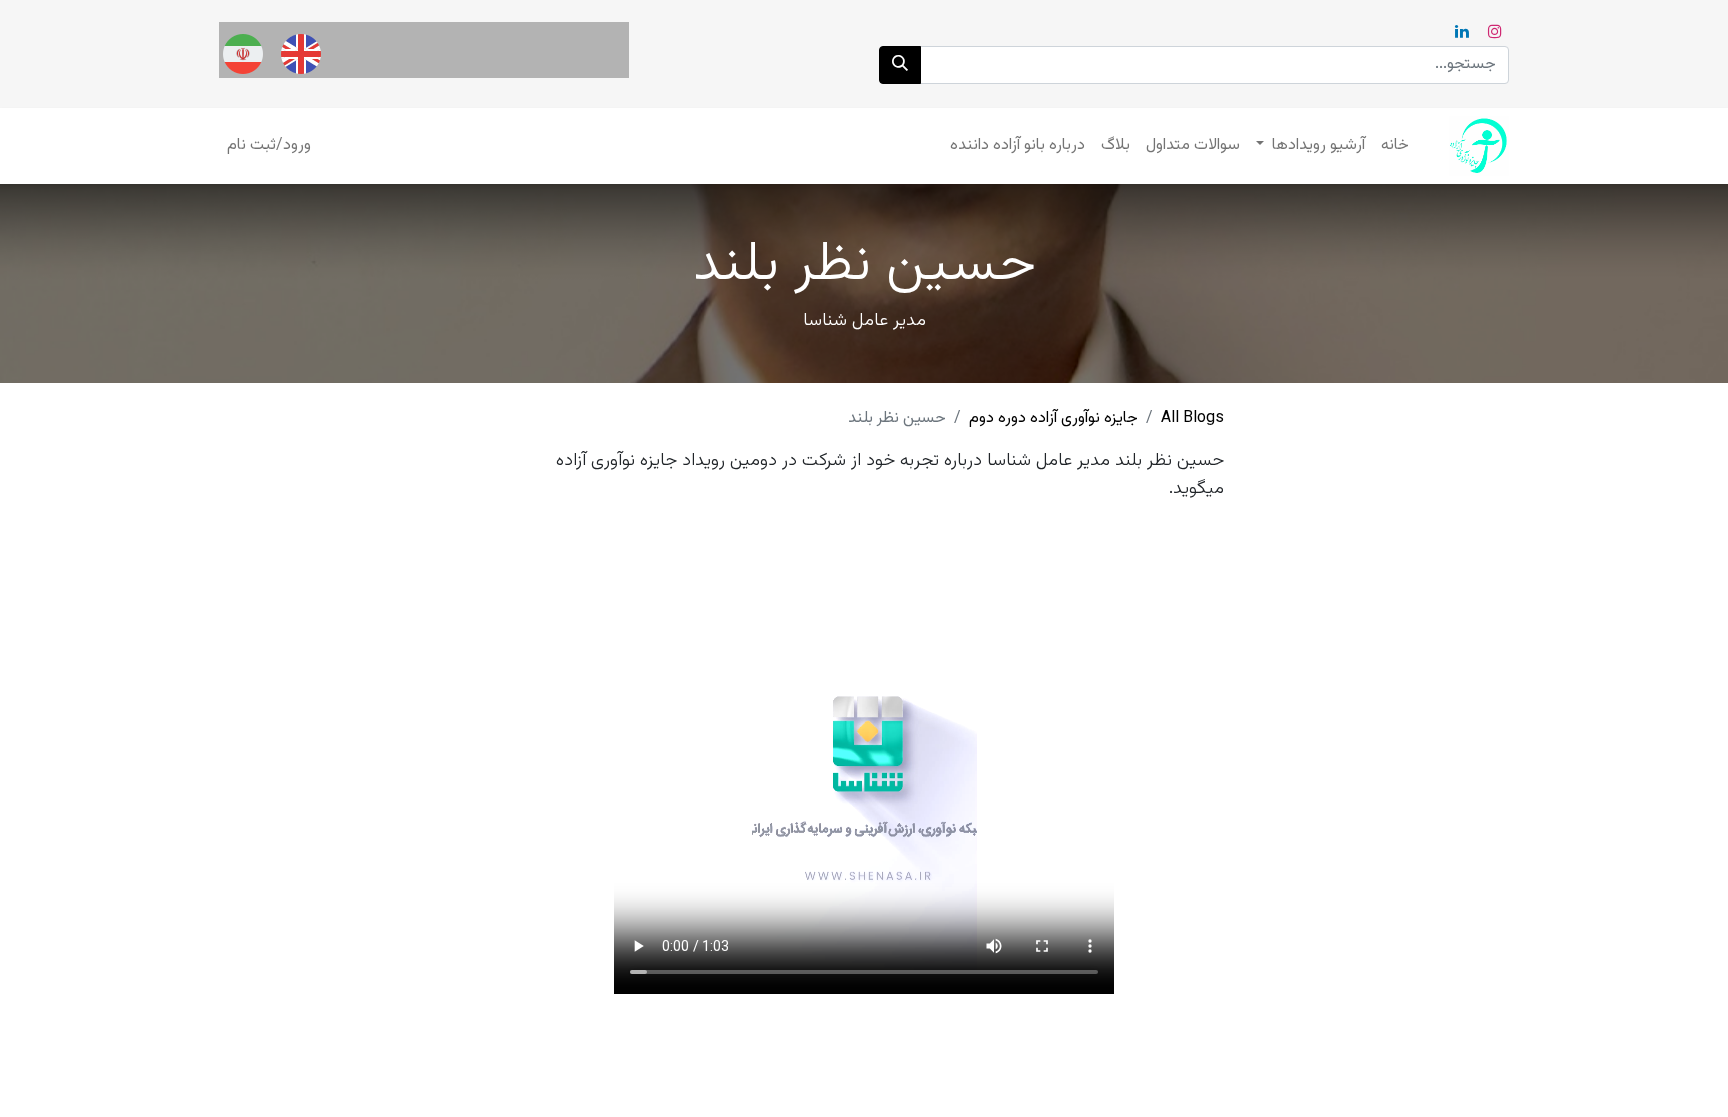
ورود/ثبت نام (269, 145)
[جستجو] (900, 65)
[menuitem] (1395, 146)
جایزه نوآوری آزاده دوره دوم (1053, 418)
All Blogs (1192, 418)
